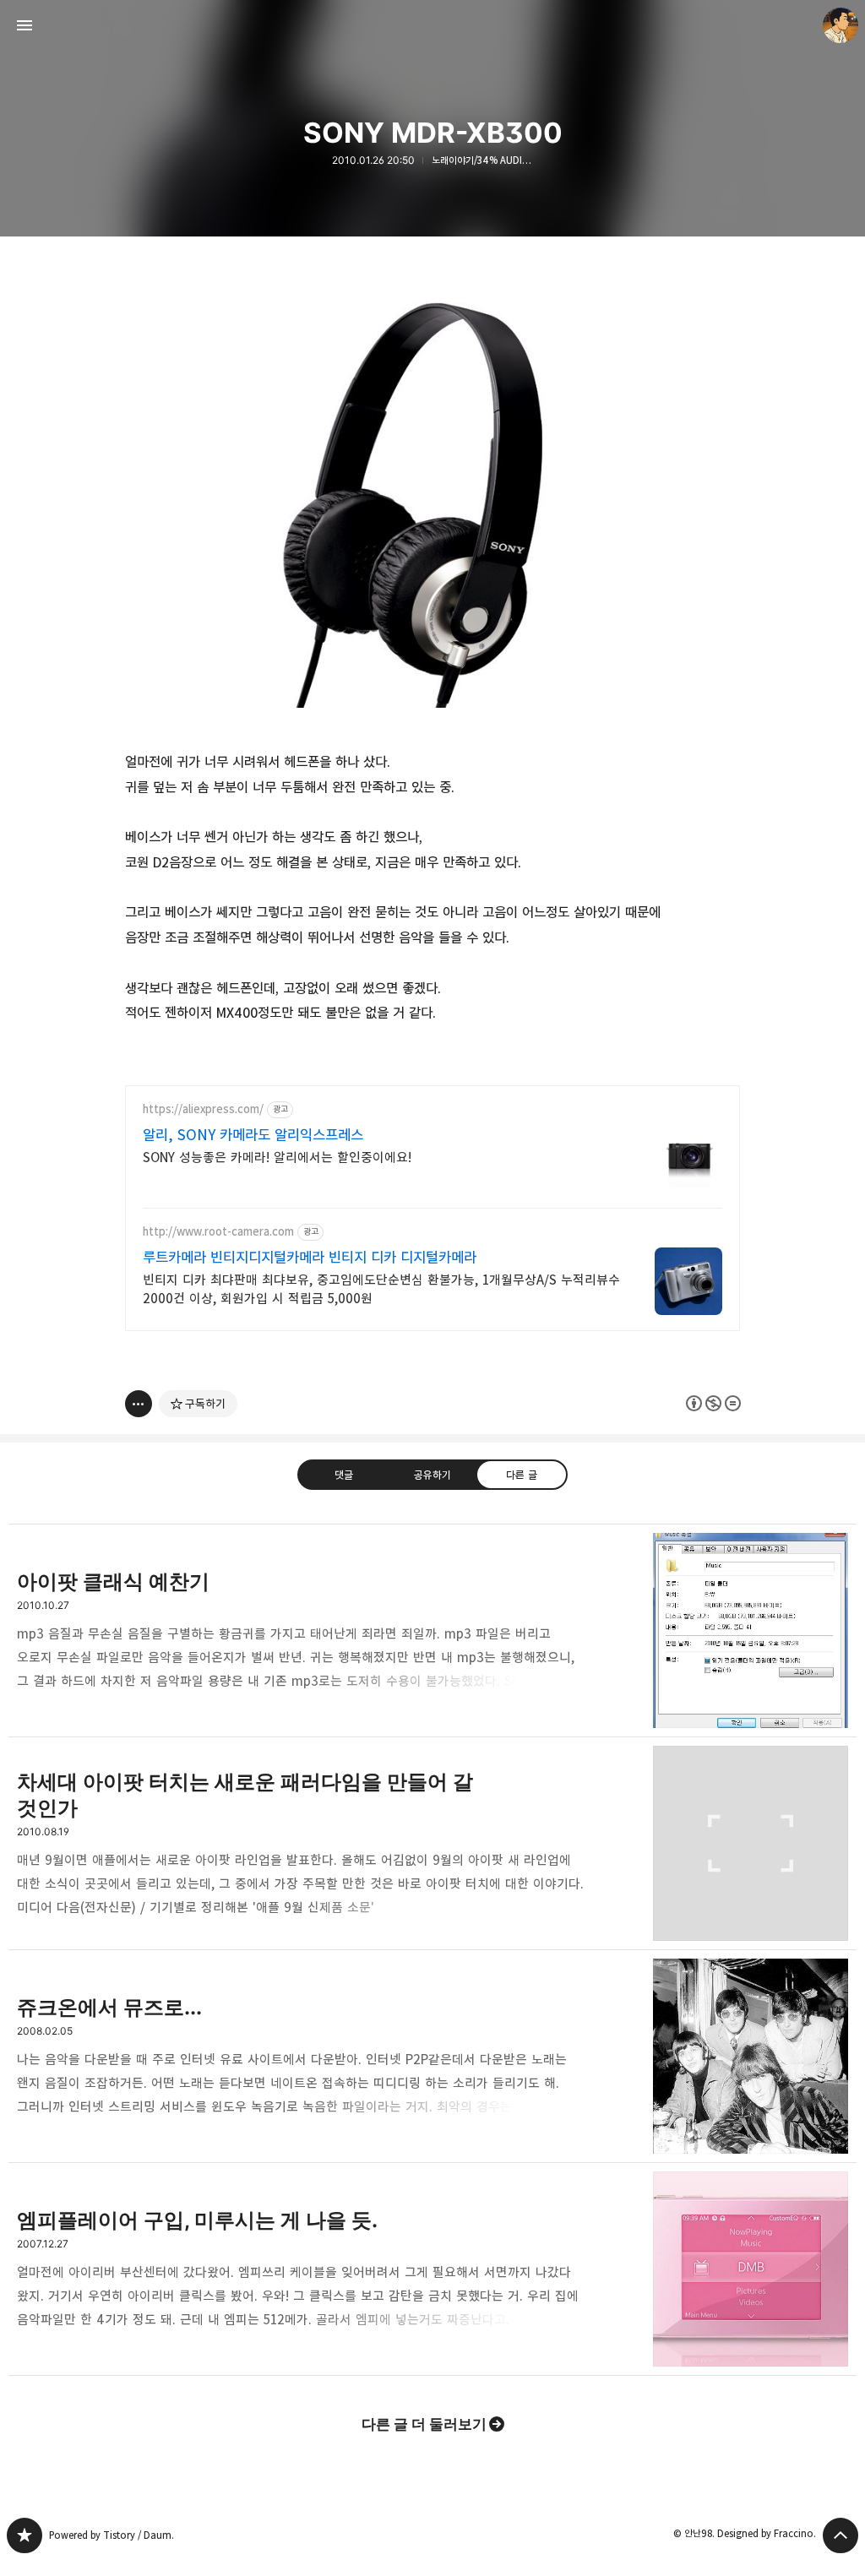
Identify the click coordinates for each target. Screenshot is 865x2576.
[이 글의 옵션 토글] (139, 1404)
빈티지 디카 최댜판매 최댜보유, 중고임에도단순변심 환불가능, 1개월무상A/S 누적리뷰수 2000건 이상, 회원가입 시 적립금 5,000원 (381, 1289)
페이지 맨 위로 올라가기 (841, 2535)
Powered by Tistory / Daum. (112, 2535)
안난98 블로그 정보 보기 (841, 25)
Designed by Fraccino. (767, 2533)
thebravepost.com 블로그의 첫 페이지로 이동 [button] (432, 25)
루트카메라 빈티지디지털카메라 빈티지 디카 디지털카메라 (310, 1258)
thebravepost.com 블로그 (24, 2535)
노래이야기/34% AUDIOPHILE (482, 160)
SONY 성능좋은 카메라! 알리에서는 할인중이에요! (277, 1158)
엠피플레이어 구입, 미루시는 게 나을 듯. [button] (432, 2269)
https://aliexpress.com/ (203, 1109)
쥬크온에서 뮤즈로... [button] (432, 2057)
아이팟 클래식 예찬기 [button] (432, 1630)
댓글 (344, 1475)
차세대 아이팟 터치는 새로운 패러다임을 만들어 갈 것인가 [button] (432, 1844)
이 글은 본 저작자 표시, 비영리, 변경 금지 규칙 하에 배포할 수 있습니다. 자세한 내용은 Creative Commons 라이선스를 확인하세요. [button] (713, 1403)
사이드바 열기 (24, 25)
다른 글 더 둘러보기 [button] (424, 2424)
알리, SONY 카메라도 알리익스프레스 (253, 1135)
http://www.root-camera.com (218, 1232)
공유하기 (432, 1475)
